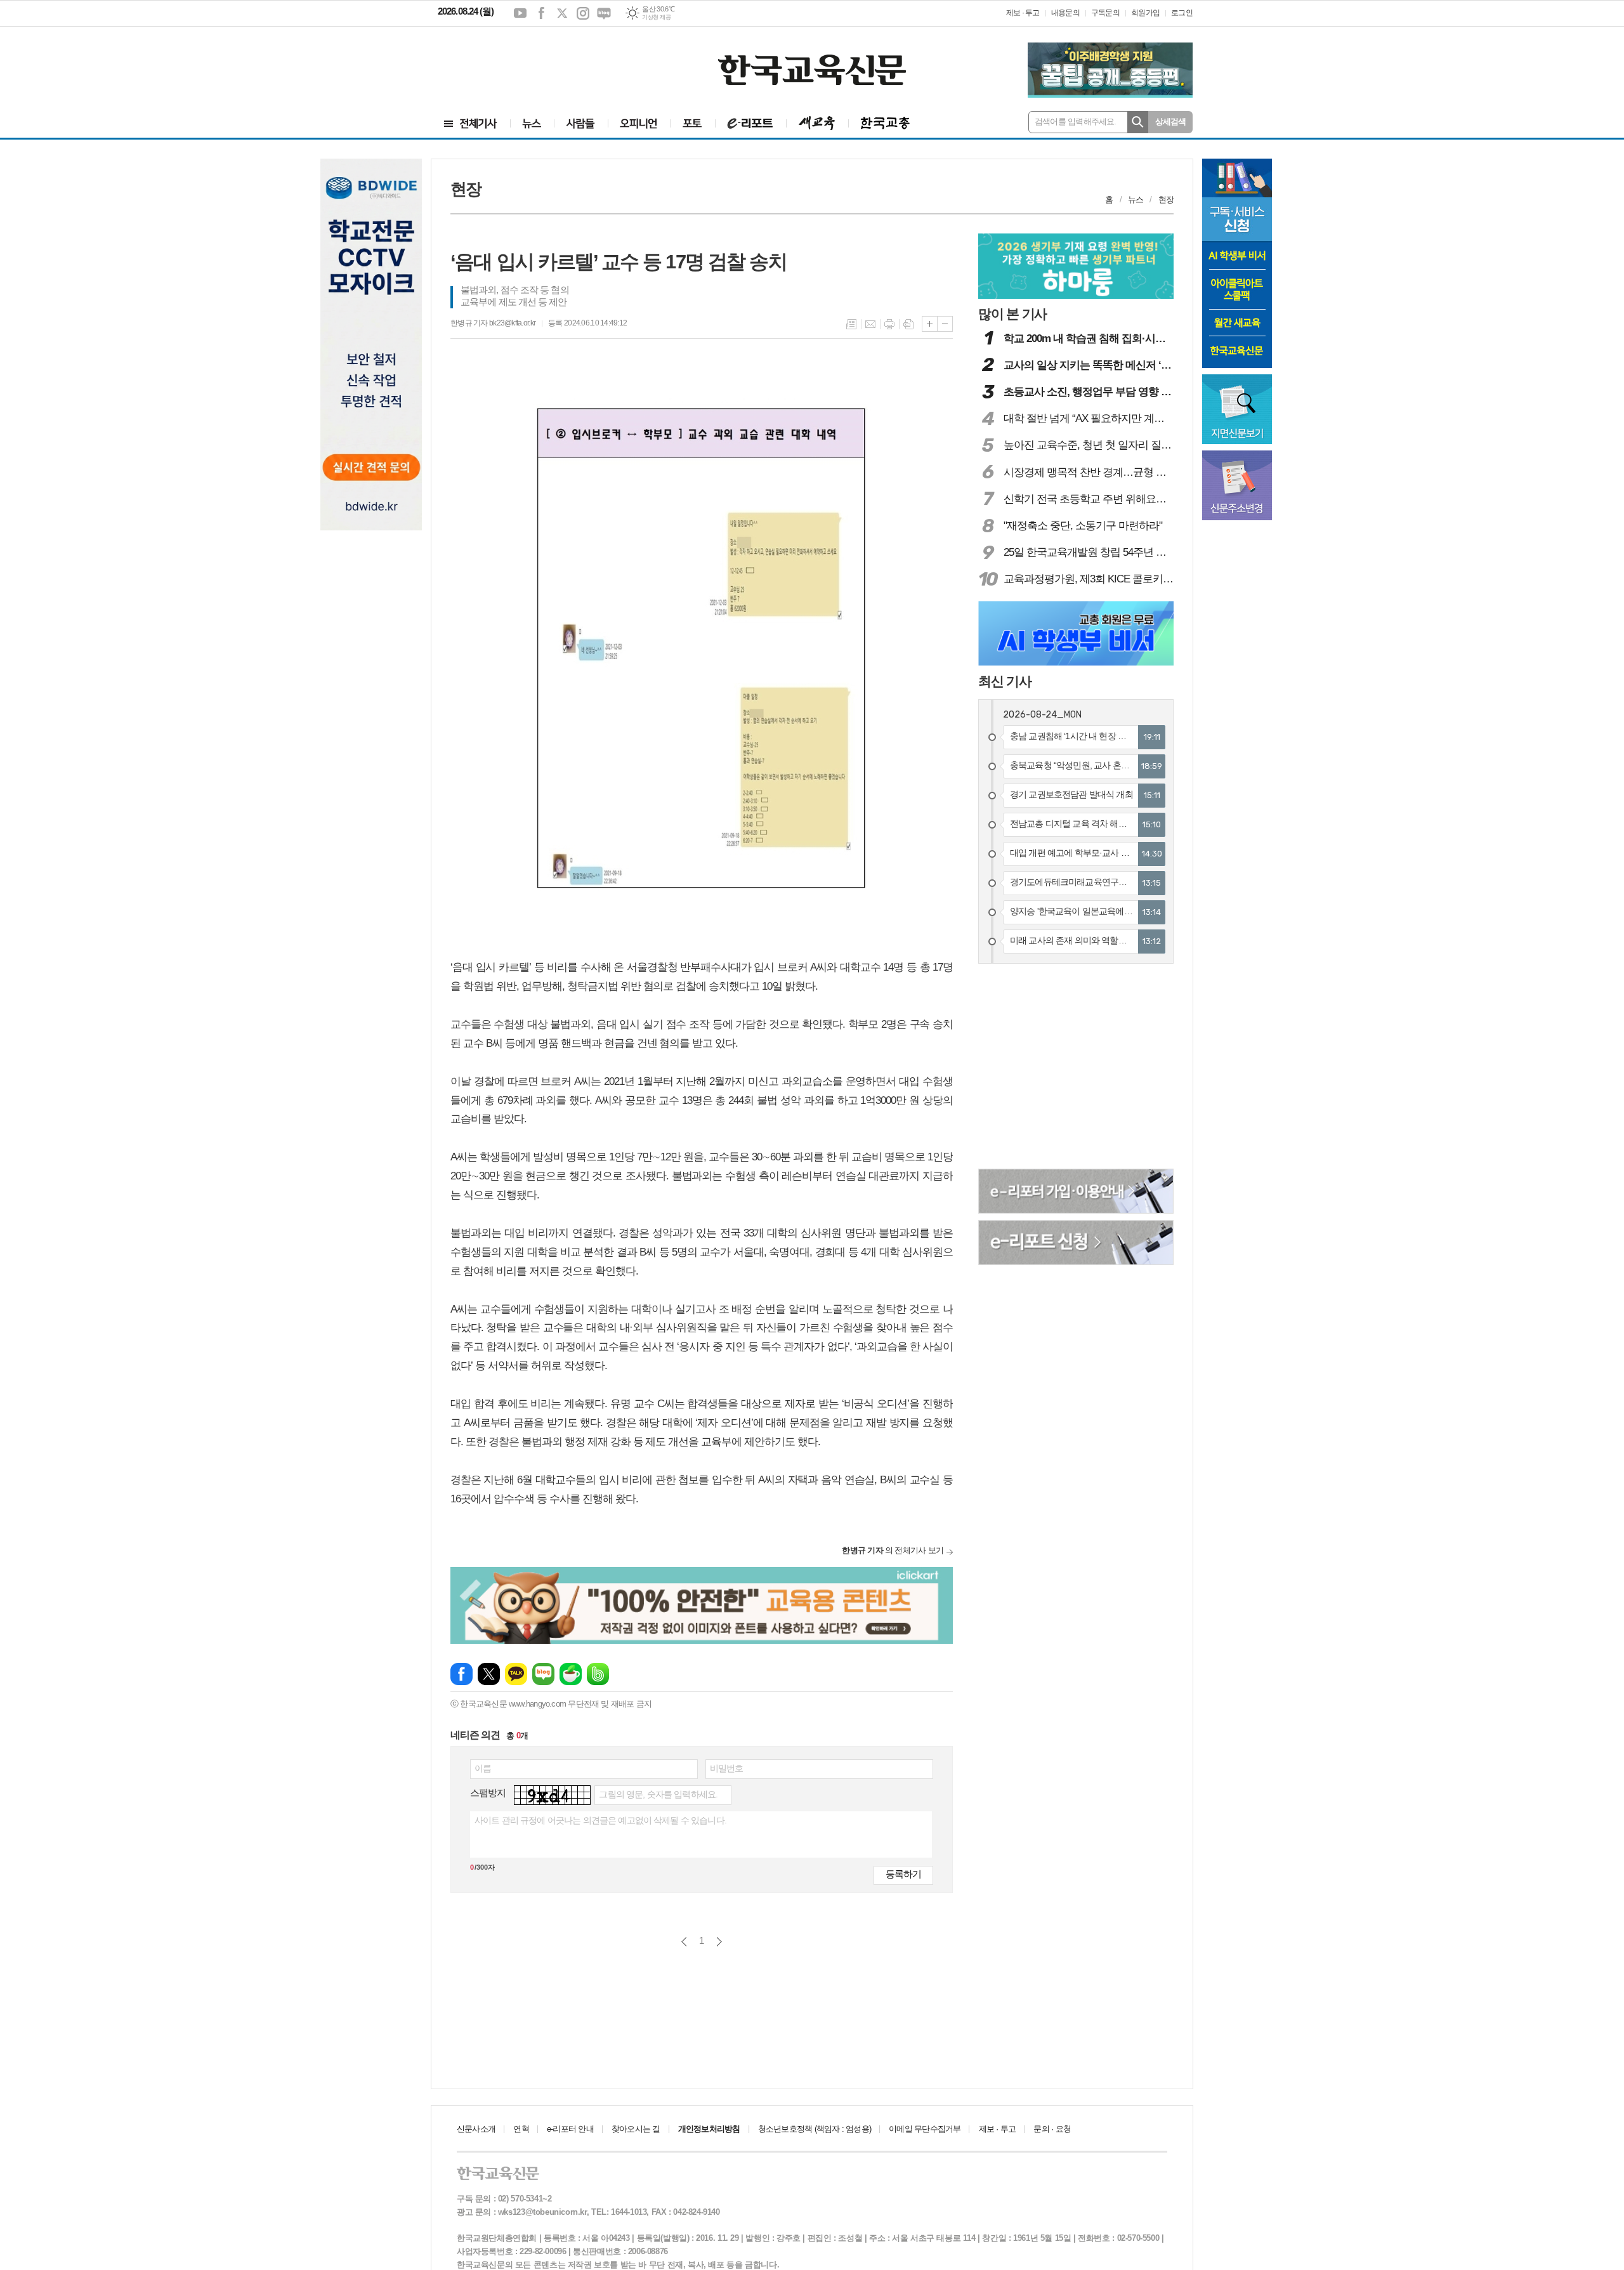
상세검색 (1171, 121)
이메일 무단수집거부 (925, 2129)
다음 (719, 1942)
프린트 (889, 324)
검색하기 (1138, 122)
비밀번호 (727, 1768)
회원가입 (1145, 13)
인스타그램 (583, 13)
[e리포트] (750, 123)
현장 (1166, 200)
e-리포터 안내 (570, 2129)
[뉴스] (532, 123)
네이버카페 (571, 1674)
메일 (870, 324)
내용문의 (1065, 13)
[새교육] (817, 123)
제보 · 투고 (1023, 13)
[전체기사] (471, 123)
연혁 (521, 2129)
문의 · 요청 (1052, 2129)
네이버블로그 (604, 13)
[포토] (692, 123)
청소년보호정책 (815, 2129)
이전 (684, 1942)
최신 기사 (1005, 681)
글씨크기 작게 (945, 324)
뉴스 (1136, 200)
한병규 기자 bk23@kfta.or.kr (493, 323)
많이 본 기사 (1012, 314)
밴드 (598, 1674)
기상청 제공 (656, 17)
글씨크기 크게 (930, 324)
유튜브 (520, 13)
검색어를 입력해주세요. (1076, 121)
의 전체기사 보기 (893, 1550)
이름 (483, 1768)
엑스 (562, 13)
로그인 (1182, 13)
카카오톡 (516, 1674)
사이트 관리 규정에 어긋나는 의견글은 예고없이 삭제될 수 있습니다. (600, 1820)
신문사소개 (476, 2129)
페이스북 (541, 13)
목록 (851, 324)
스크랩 (908, 324)
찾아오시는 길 (636, 2129)
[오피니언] (639, 123)
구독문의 (1105, 13)
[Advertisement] (514, 62)
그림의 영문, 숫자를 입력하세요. (658, 1794)
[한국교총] (885, 123)
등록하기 (903, 1874)
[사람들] (581, 123)
